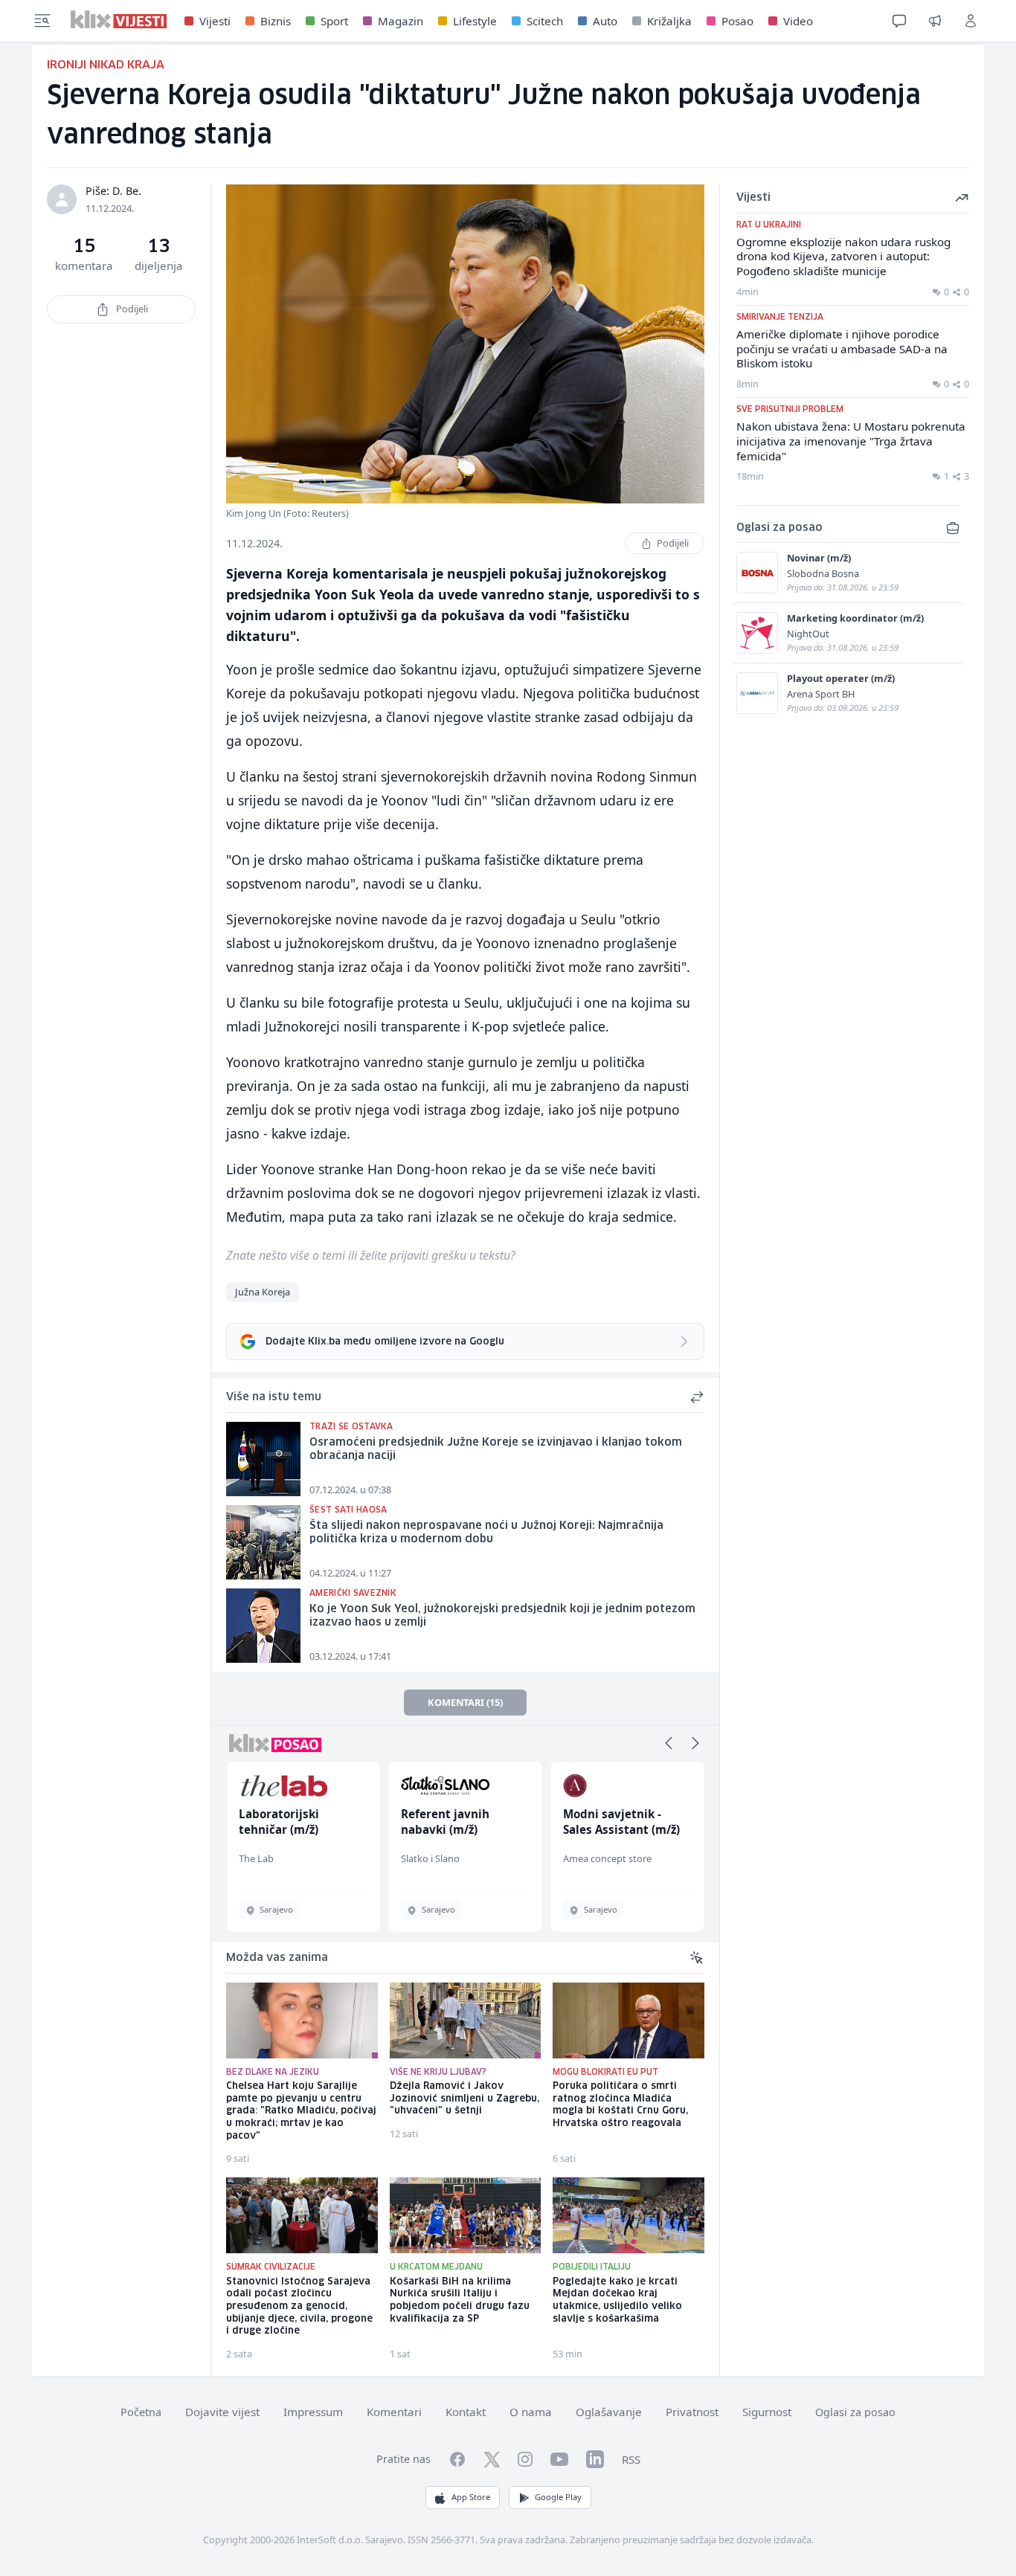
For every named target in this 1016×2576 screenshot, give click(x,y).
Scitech (545, 21)
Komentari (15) (465, 1702)
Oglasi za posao (855, 2412)
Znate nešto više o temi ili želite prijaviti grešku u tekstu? (371, 1255)
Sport (334, 21)
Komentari (394, 2412)
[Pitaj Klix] (899, 21)
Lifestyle (475, 21)
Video (798, 21)
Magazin (401, 21)
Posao (737, 21)
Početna (141, 2412)
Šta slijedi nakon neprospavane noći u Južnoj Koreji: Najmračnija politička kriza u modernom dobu (486, 1533)
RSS (631, 2459)
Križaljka (669, 21)
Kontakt (466, 2412)
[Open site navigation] (42, 21)
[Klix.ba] (119, 19)
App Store (471, 2497)
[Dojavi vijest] (935, 21)
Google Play (558, 2497)
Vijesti (215, 21)
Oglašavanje (609, 2412)
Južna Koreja (263, 1292)
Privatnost (692, 2412)
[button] (669, 1743)
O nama (531, 2412)
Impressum (313, 2412)
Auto (605, 21)
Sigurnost (767, 2412)
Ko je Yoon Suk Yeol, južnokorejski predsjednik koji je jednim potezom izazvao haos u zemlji (502, 1616)
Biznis (276, 21)
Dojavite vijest (222, 2412)
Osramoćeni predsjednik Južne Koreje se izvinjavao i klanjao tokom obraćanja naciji (496, 1450)
